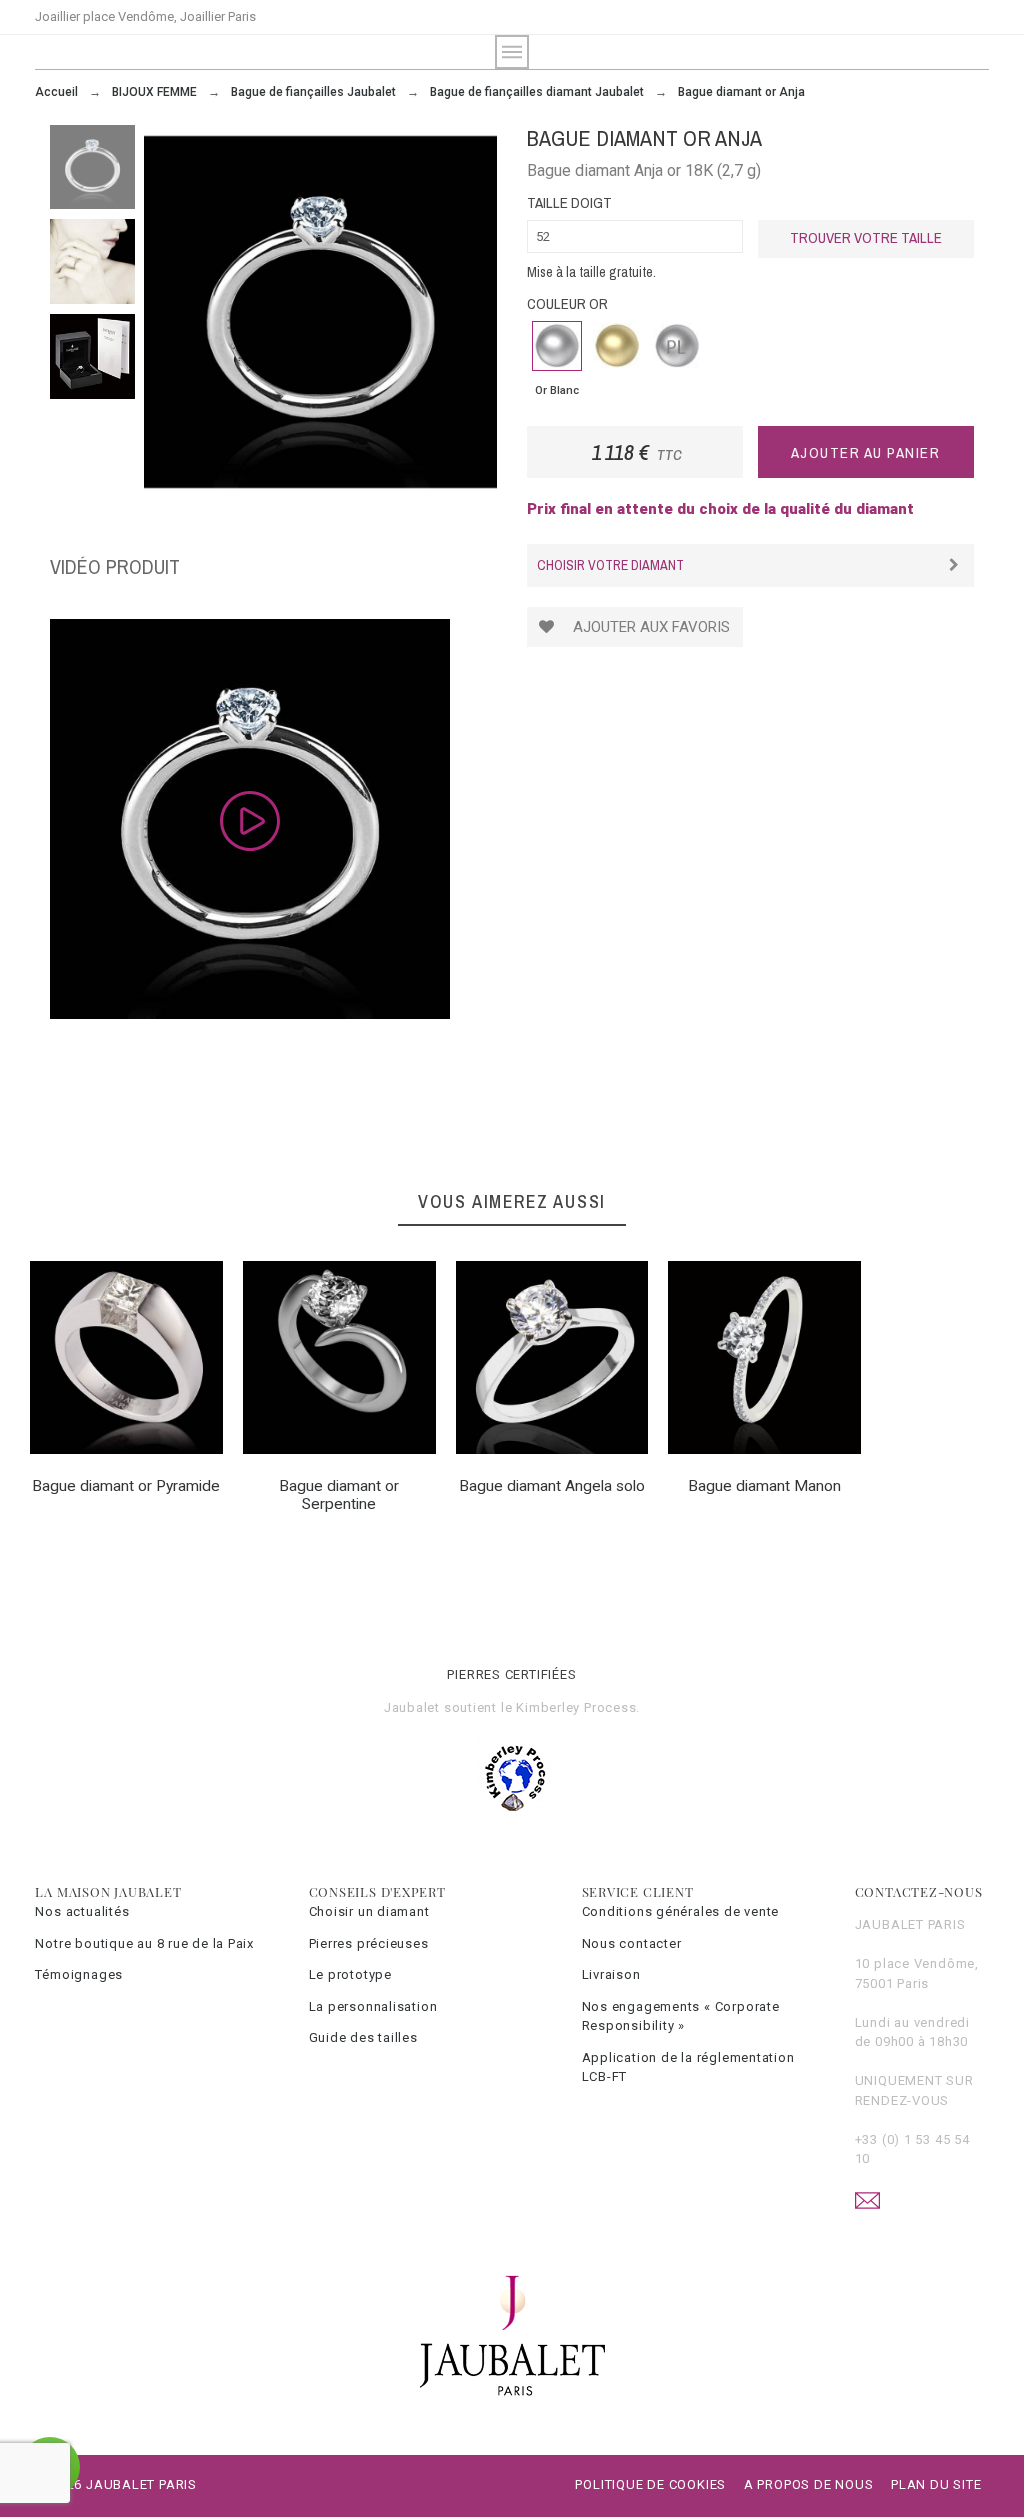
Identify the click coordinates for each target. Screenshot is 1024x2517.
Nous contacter (632, 1943)
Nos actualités (82, 1911)
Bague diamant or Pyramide (126, 1486)
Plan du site (936, 2484)
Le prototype (350, 1974)
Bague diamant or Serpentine (339, 1495)
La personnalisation (373, 2006)
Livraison (611, 1974)
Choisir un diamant (369, 1911)
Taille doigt (569, 202)
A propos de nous (808, 2484)
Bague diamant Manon (764, 1486)
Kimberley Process (576, 1707)
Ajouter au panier (866, 452)
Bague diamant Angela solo (552, 1486)
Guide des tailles (363, 2037)
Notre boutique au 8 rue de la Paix (144, 1943)
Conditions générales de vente (681, 1911)
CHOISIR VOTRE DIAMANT (610, 565)
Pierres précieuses (369, 1943)
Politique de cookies (650, 2484)
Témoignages (79, 1974)
